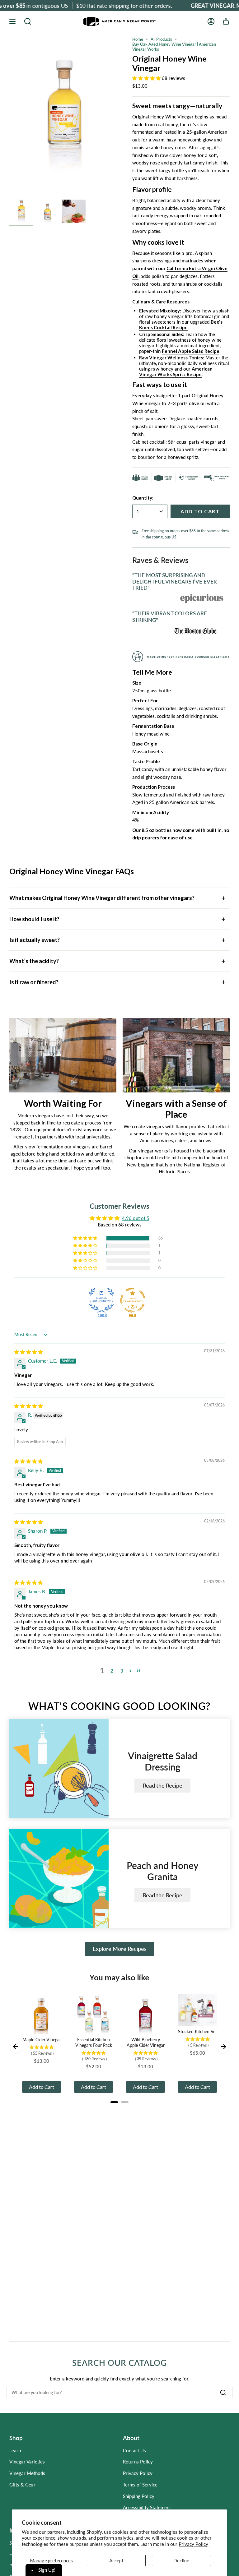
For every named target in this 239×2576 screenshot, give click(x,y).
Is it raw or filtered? (34, 982)
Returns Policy (138, 2462)
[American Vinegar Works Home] (119, 22)
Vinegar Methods (27, 2473)
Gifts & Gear (22, 2485)
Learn (15, 2450)
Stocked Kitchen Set (197, 2031)
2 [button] (112, 1671)
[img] (28, 1352)
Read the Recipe (163, 1785)
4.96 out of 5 (136, 1218)
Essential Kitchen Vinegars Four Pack (94, 2042)
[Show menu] (12, 21)
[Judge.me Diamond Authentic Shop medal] (101, 1300)
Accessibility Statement (147, 2507)
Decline (181, 2560)
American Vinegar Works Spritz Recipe (176, 372)
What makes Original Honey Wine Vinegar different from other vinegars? (102, 898)
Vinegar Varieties (27, 2462)
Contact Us (134, 2450)
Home (138, 39)
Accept (116, 2560)
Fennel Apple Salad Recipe (191, 351)
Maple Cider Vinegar (42, 2040)
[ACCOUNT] (211, 21)
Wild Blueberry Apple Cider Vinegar (146, 2042)
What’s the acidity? (34, 961)
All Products (161, 39)
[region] (119, 1100)
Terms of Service (140, 2485)
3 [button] (122, 1671)
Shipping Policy (139, 2496)
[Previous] (16, 2047)
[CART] (226, 21)
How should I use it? (34, 919)
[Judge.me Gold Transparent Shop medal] (133, 1300)
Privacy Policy (193, 2544)
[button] (28, 21)
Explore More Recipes (120, 1949)
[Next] (223, 2047)
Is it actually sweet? (35, 940)
